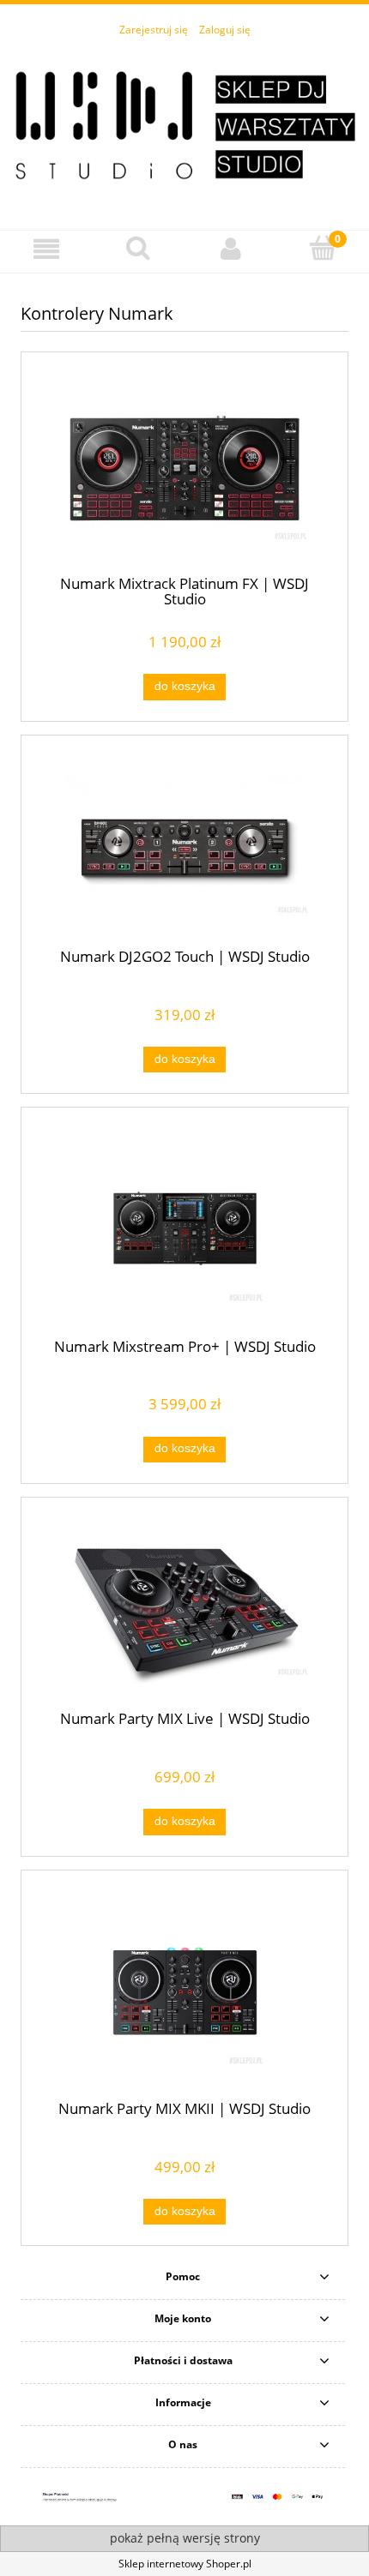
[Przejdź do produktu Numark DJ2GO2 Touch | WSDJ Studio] (184, 847)
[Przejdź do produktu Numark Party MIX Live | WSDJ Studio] (184, 1609)
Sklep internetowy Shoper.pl (185, 2564)
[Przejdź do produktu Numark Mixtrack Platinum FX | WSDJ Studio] (184, 469)
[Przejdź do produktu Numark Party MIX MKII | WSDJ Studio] (184, 1991)
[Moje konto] (231, 249)
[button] (46, 249)
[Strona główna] (184, 124)
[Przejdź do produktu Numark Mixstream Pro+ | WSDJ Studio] (184, 1228)
